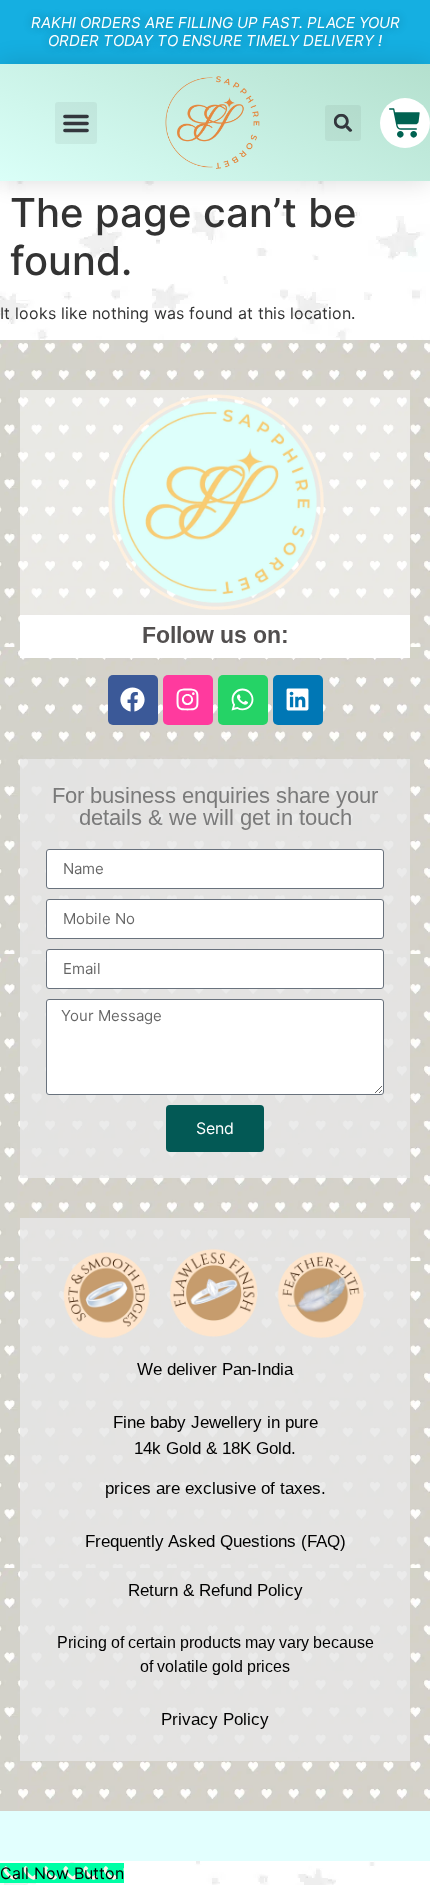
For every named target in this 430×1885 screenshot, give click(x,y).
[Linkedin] (298, 700)
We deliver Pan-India (215, 1369)
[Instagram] (188, 700)
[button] (76, 123)
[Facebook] (133, 700)
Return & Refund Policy (215, 1590)
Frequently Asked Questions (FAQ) (215, 1541)
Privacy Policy (215, 1719)
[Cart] (405, 123)
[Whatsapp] (243, 700)
